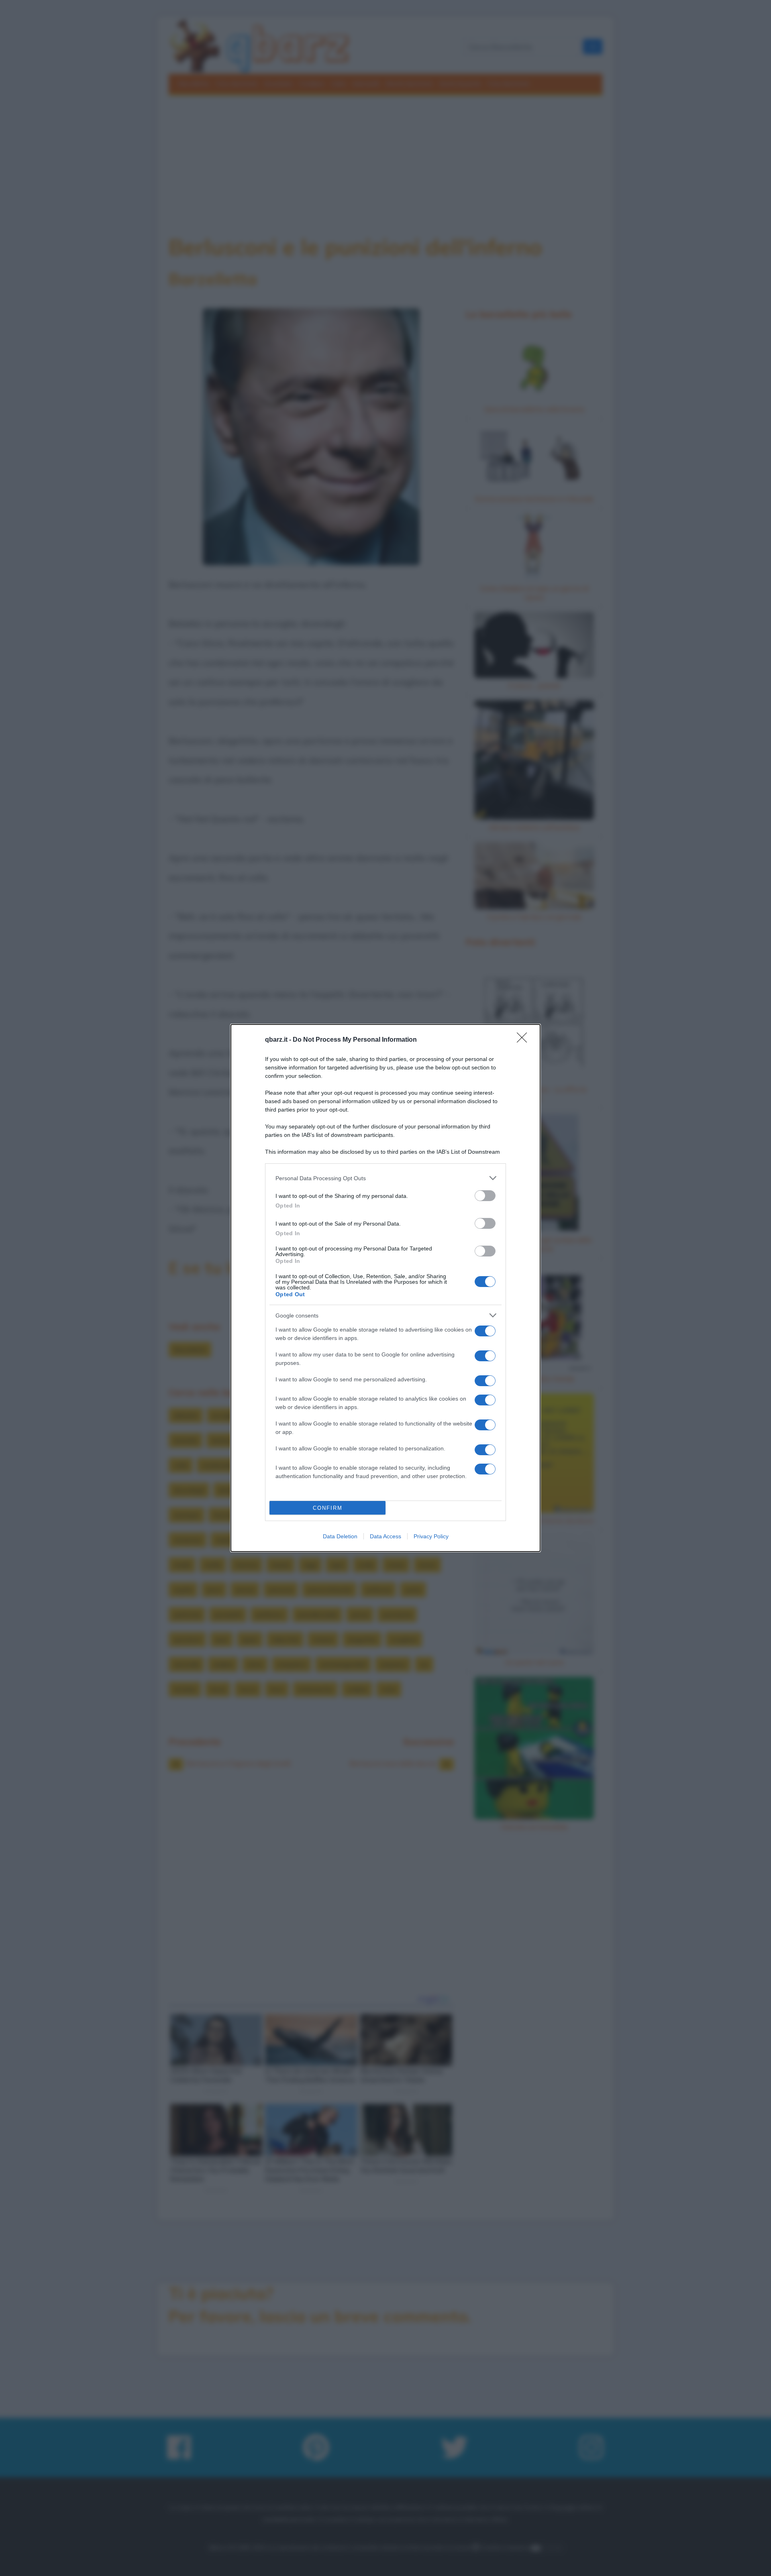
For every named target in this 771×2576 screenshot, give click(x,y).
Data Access (385, 1536)
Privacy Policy (431, 1536)
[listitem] (385, 1178)
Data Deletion (340, 1536)
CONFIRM (328, 1508)
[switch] (485, 1196)
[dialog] (385, 1288)
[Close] (524, 1040)
